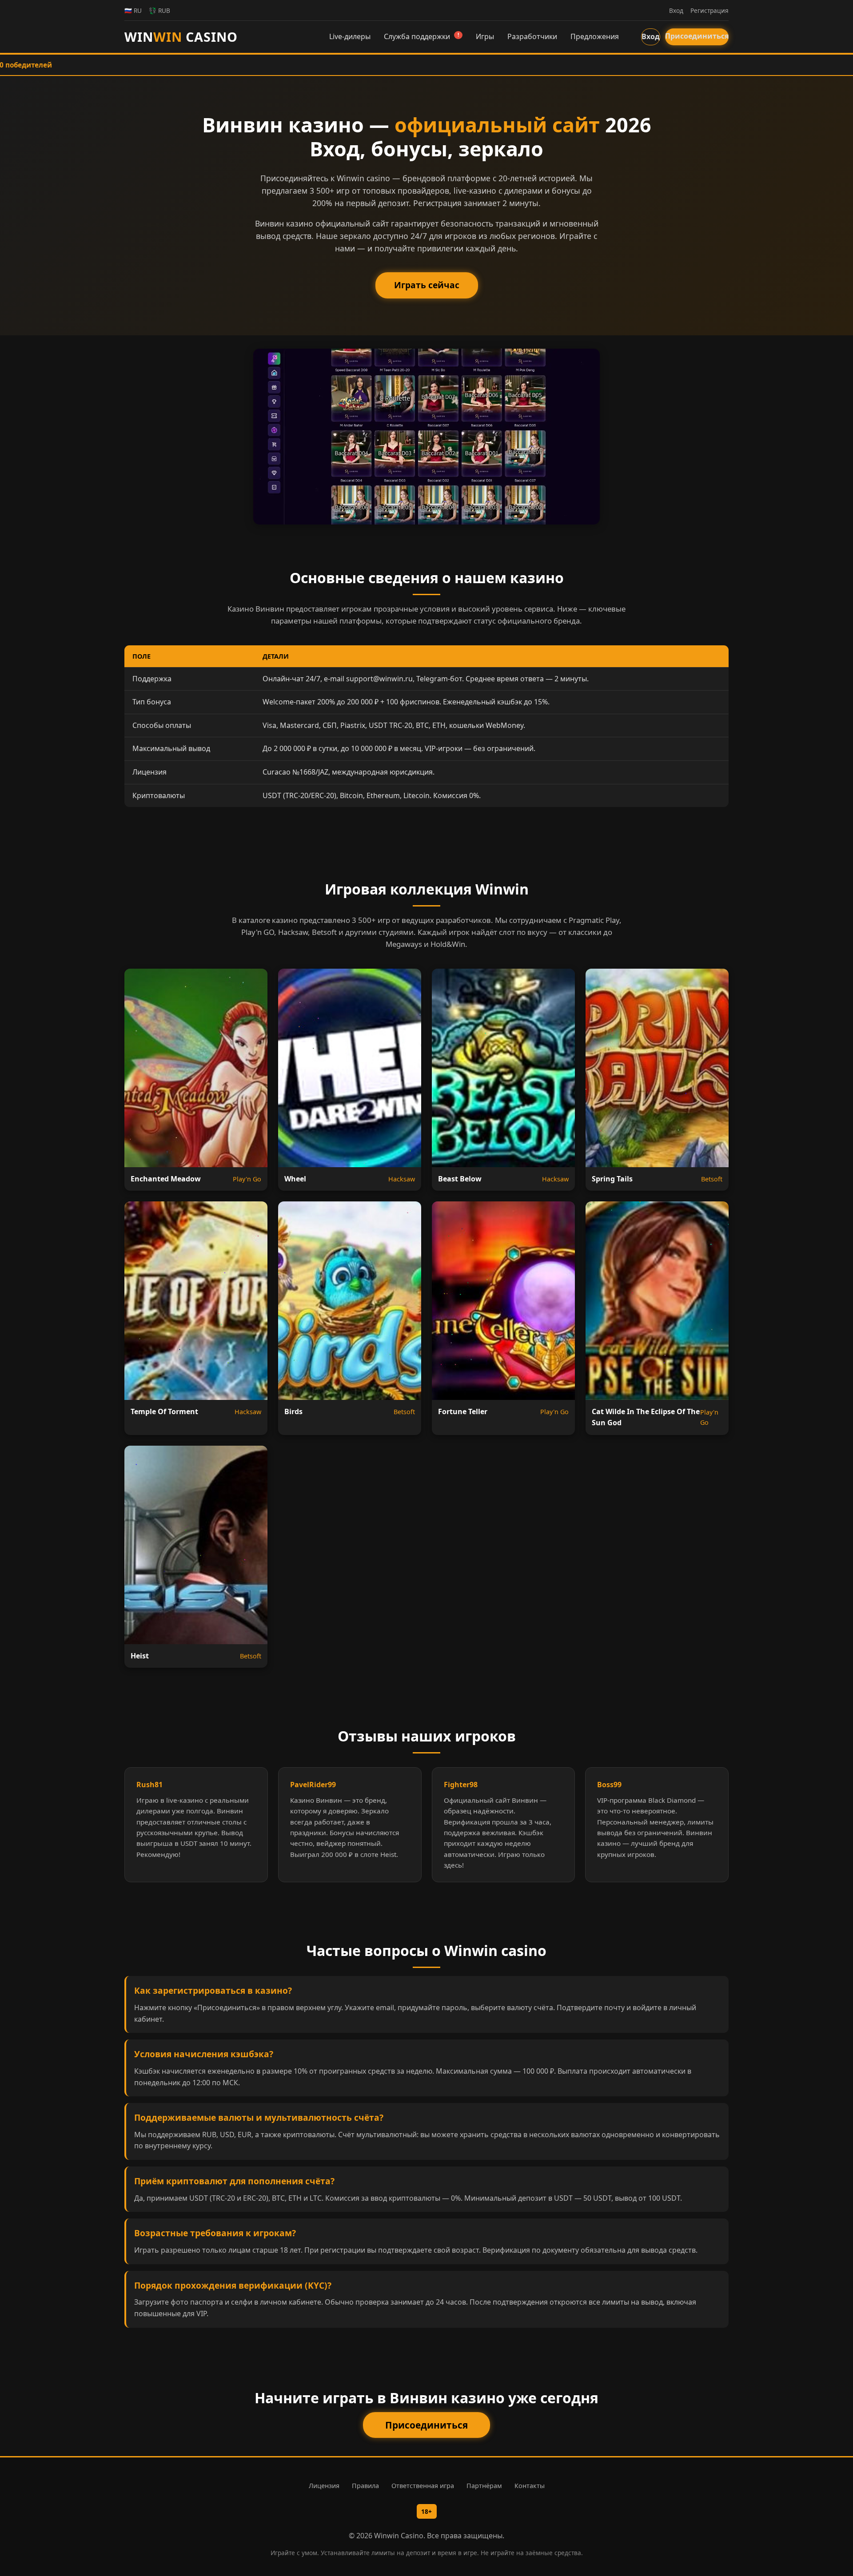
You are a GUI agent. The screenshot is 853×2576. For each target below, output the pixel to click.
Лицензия (324, 2486)
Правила (365, 2486)
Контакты (530, 2486)
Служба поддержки (421, 36)
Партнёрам (484, 2486)
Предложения (595, 36)
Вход (651, 36)
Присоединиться (697, 36)
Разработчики (532, 36)
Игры (485, 36)
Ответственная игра (423, 2486)
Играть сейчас (427, 285)
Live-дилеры (350, 36)
